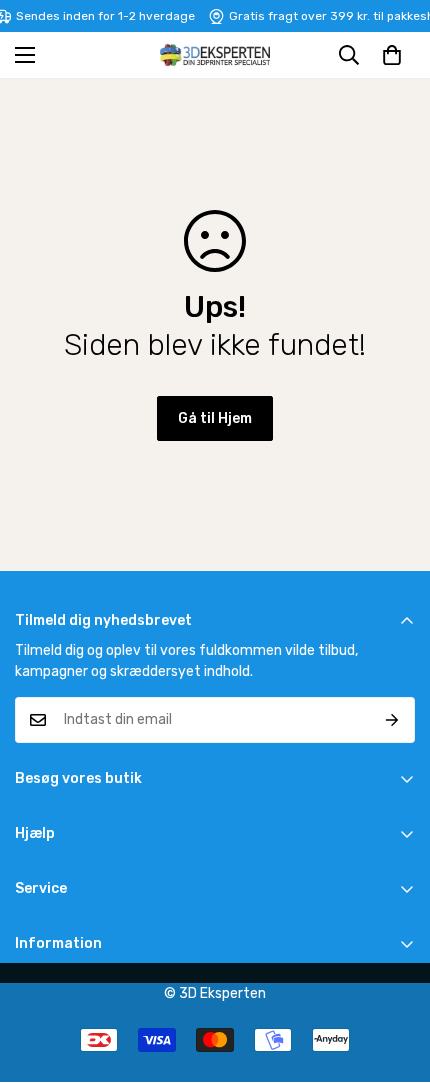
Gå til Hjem (215, 418)
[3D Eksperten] (215, 55)
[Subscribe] (392, 720)
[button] (392, 55)
